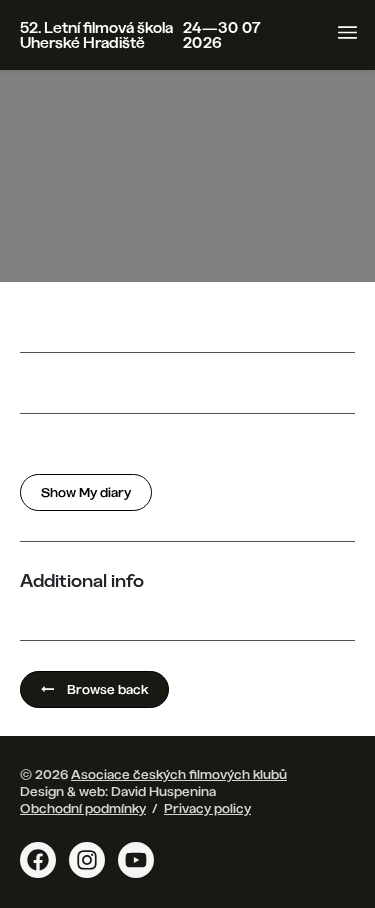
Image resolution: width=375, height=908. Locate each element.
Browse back (106, 689)
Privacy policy (207, 808)
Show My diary (86, 492)
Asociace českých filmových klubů (179, 774)
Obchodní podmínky (83, 808)
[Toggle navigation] (347, 32)
